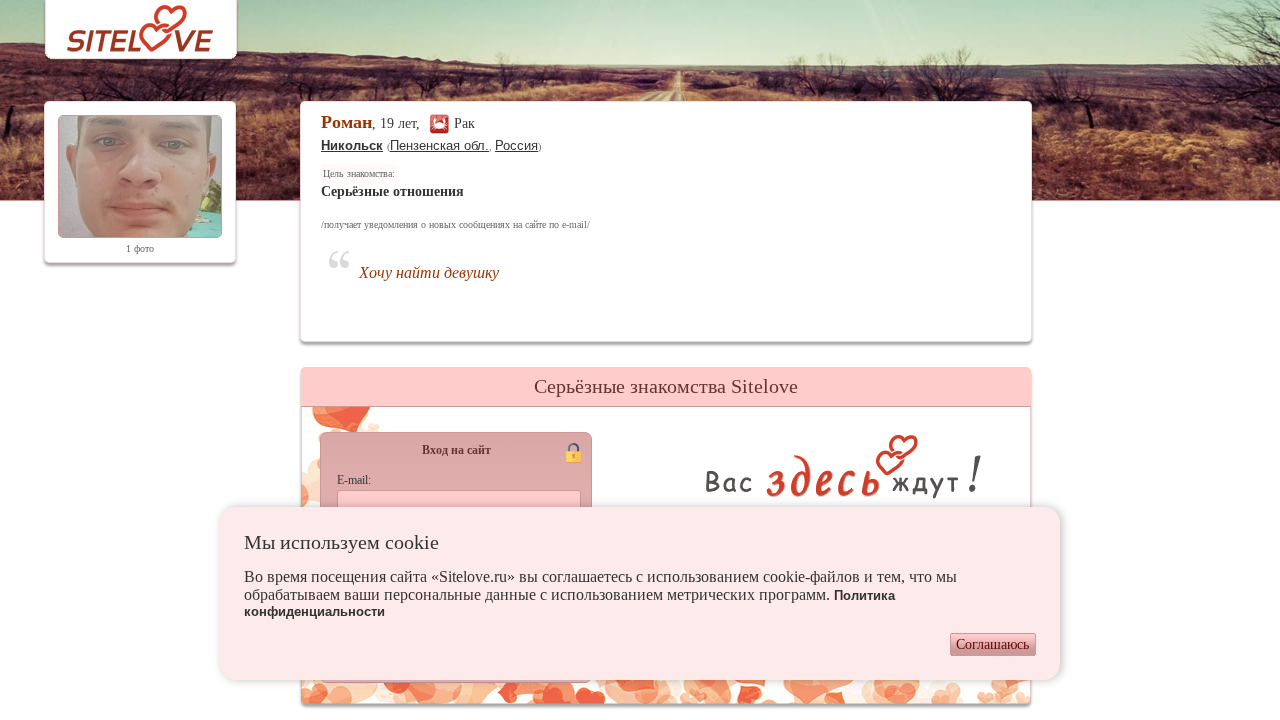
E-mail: (354, 480)
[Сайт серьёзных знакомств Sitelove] (124, 23)
